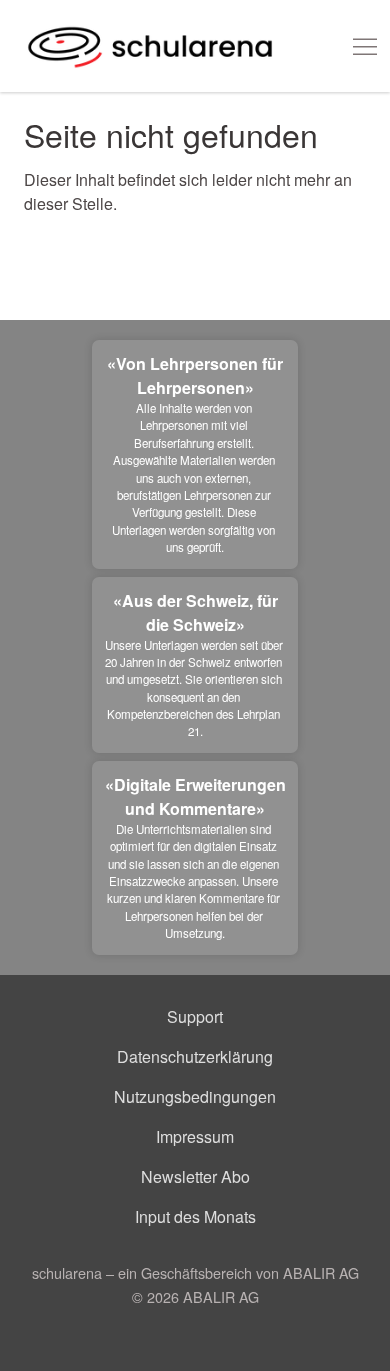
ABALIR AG (221, 1296)
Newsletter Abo (195, 1176)
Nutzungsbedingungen (195, 1096)
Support (195, 1016)
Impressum (195, 1136)
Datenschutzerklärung (195, 1056)
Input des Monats (195, 1216)
